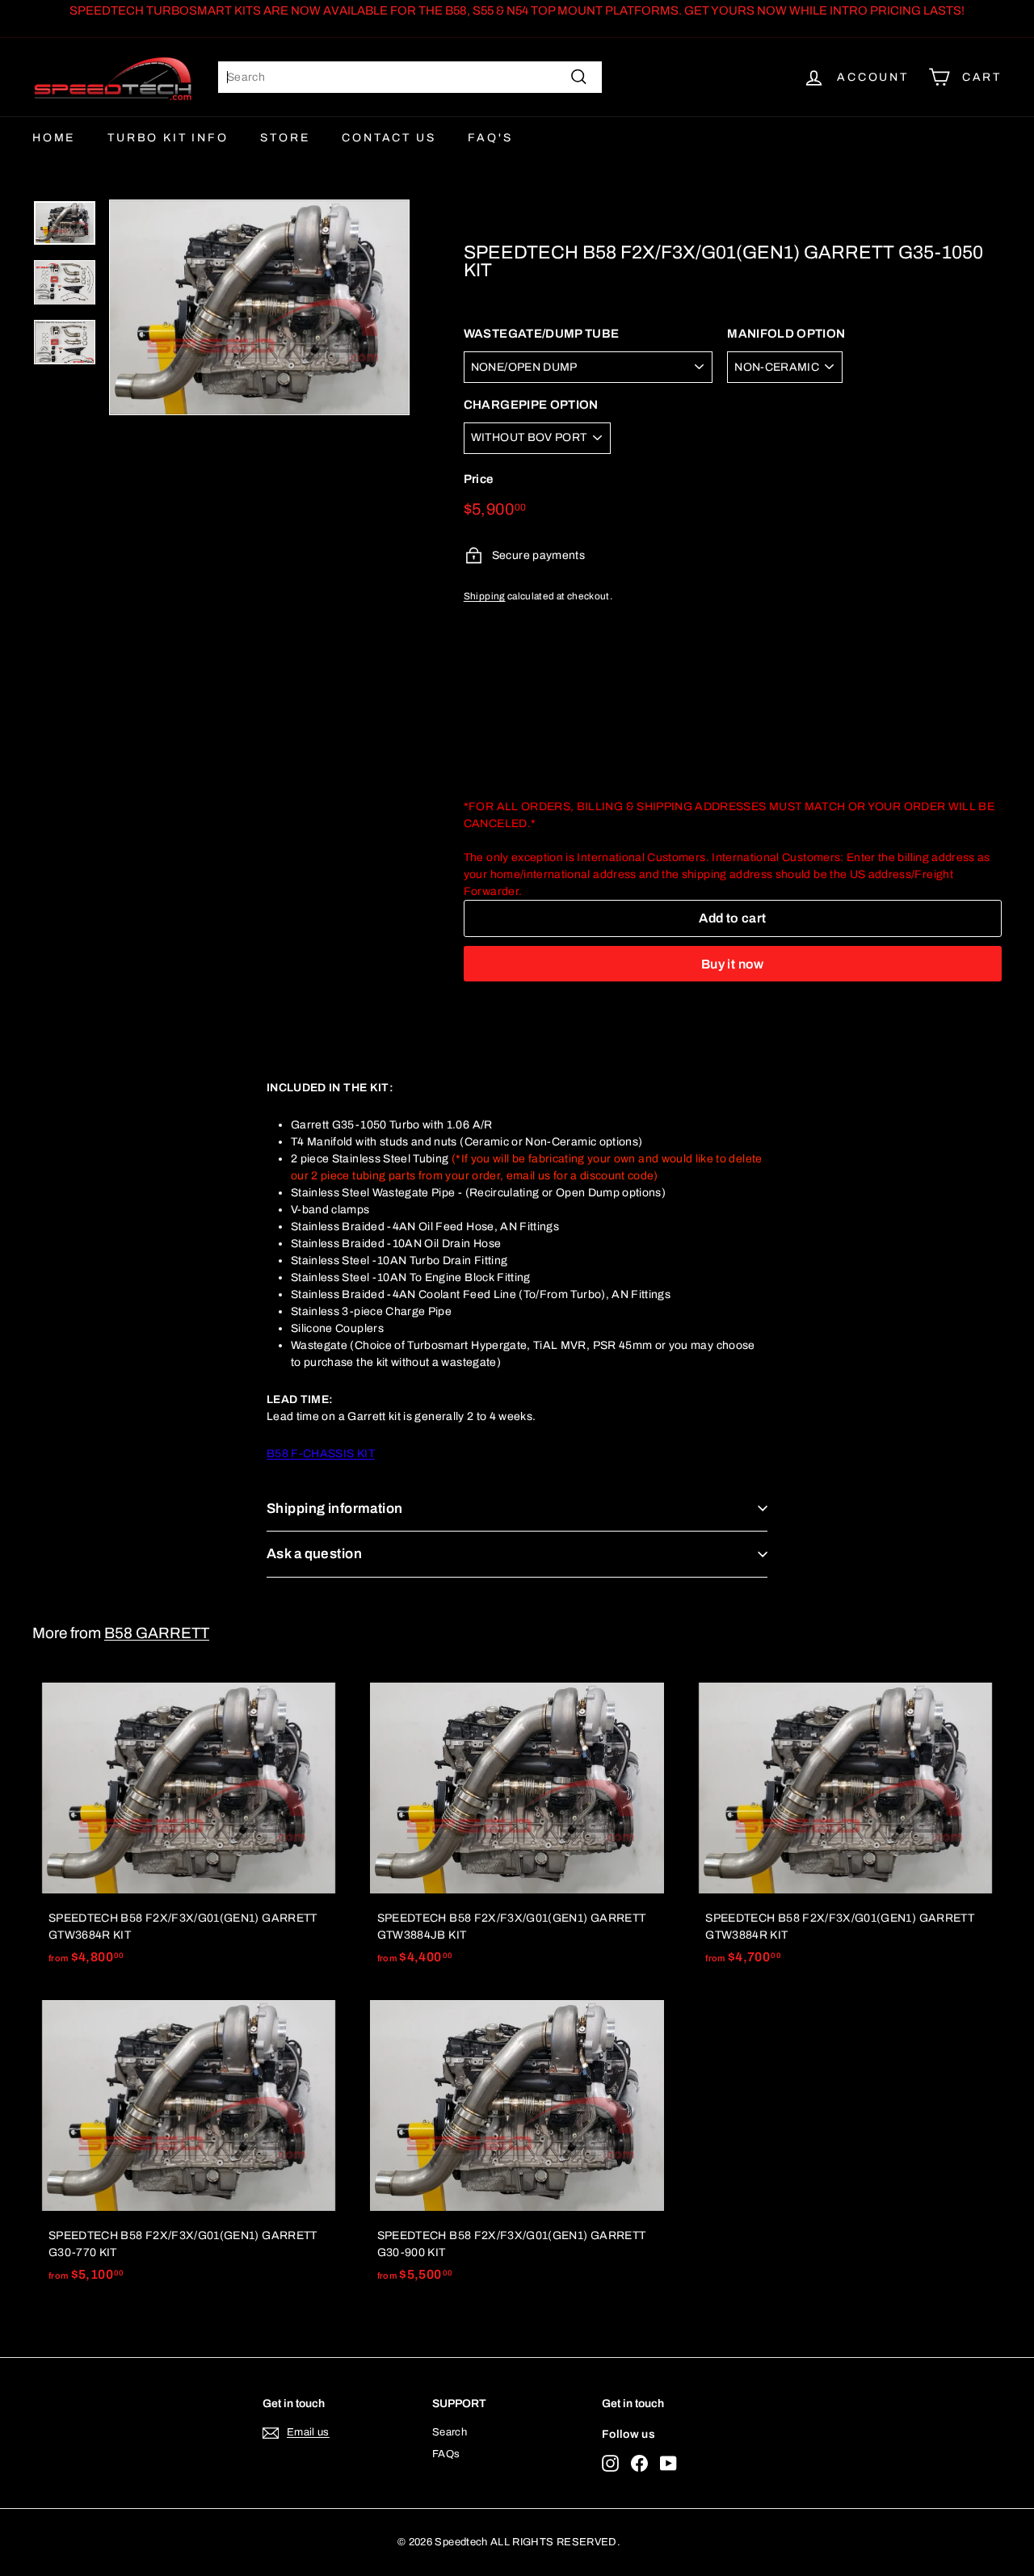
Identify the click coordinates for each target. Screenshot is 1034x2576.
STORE (285, 138)
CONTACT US (389, 138)
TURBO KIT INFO (168, 138)
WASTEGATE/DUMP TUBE (542, 334)
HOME (54, 138)
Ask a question (314, 1554)
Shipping (485, 596)
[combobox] (410, 77)
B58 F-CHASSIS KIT (321, 1454)
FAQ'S (490, 138)
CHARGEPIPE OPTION (531, 405)
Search (450, 2432)
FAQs (446, 2454)
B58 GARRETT (157, 1633)
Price (479, 480)
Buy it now (733, 964)
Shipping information (335, 1509)
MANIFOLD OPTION (786, 334)
